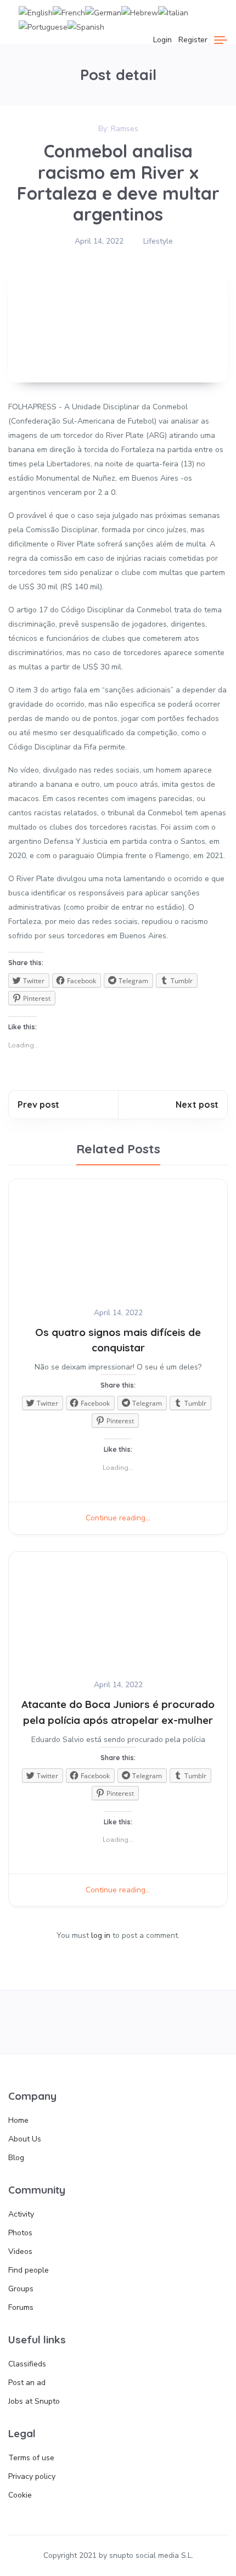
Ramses (125, 129)
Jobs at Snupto (34, 2401)
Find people (29, 2270)
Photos (20, 2233)
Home (18, 2120)
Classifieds (27, 2364)
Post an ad (27, 2383)
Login (162, 40)
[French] (69, 12)
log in (101, 1935)
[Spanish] (86, 27)
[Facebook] (29, 2022)
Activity (21, 2214)
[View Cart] (142, 40)
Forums (21, 2307)
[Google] (118, 2022)
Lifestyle (158, 241)
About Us (25, 2139)
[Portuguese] (43, 27)
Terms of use (31, 2458)
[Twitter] (74, 2022)
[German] (103, 12)
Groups (21, 2289)
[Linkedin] (207, 2022)
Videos (20, 2251)
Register (193, 40)
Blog (16, 2158)
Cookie (20, 2495)
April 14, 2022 (99, 241)
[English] (36, 12)
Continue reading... (118, 1518)
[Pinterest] (162, 2022)
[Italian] (173, 12)
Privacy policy (32, 2476)
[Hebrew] (140, 12)
